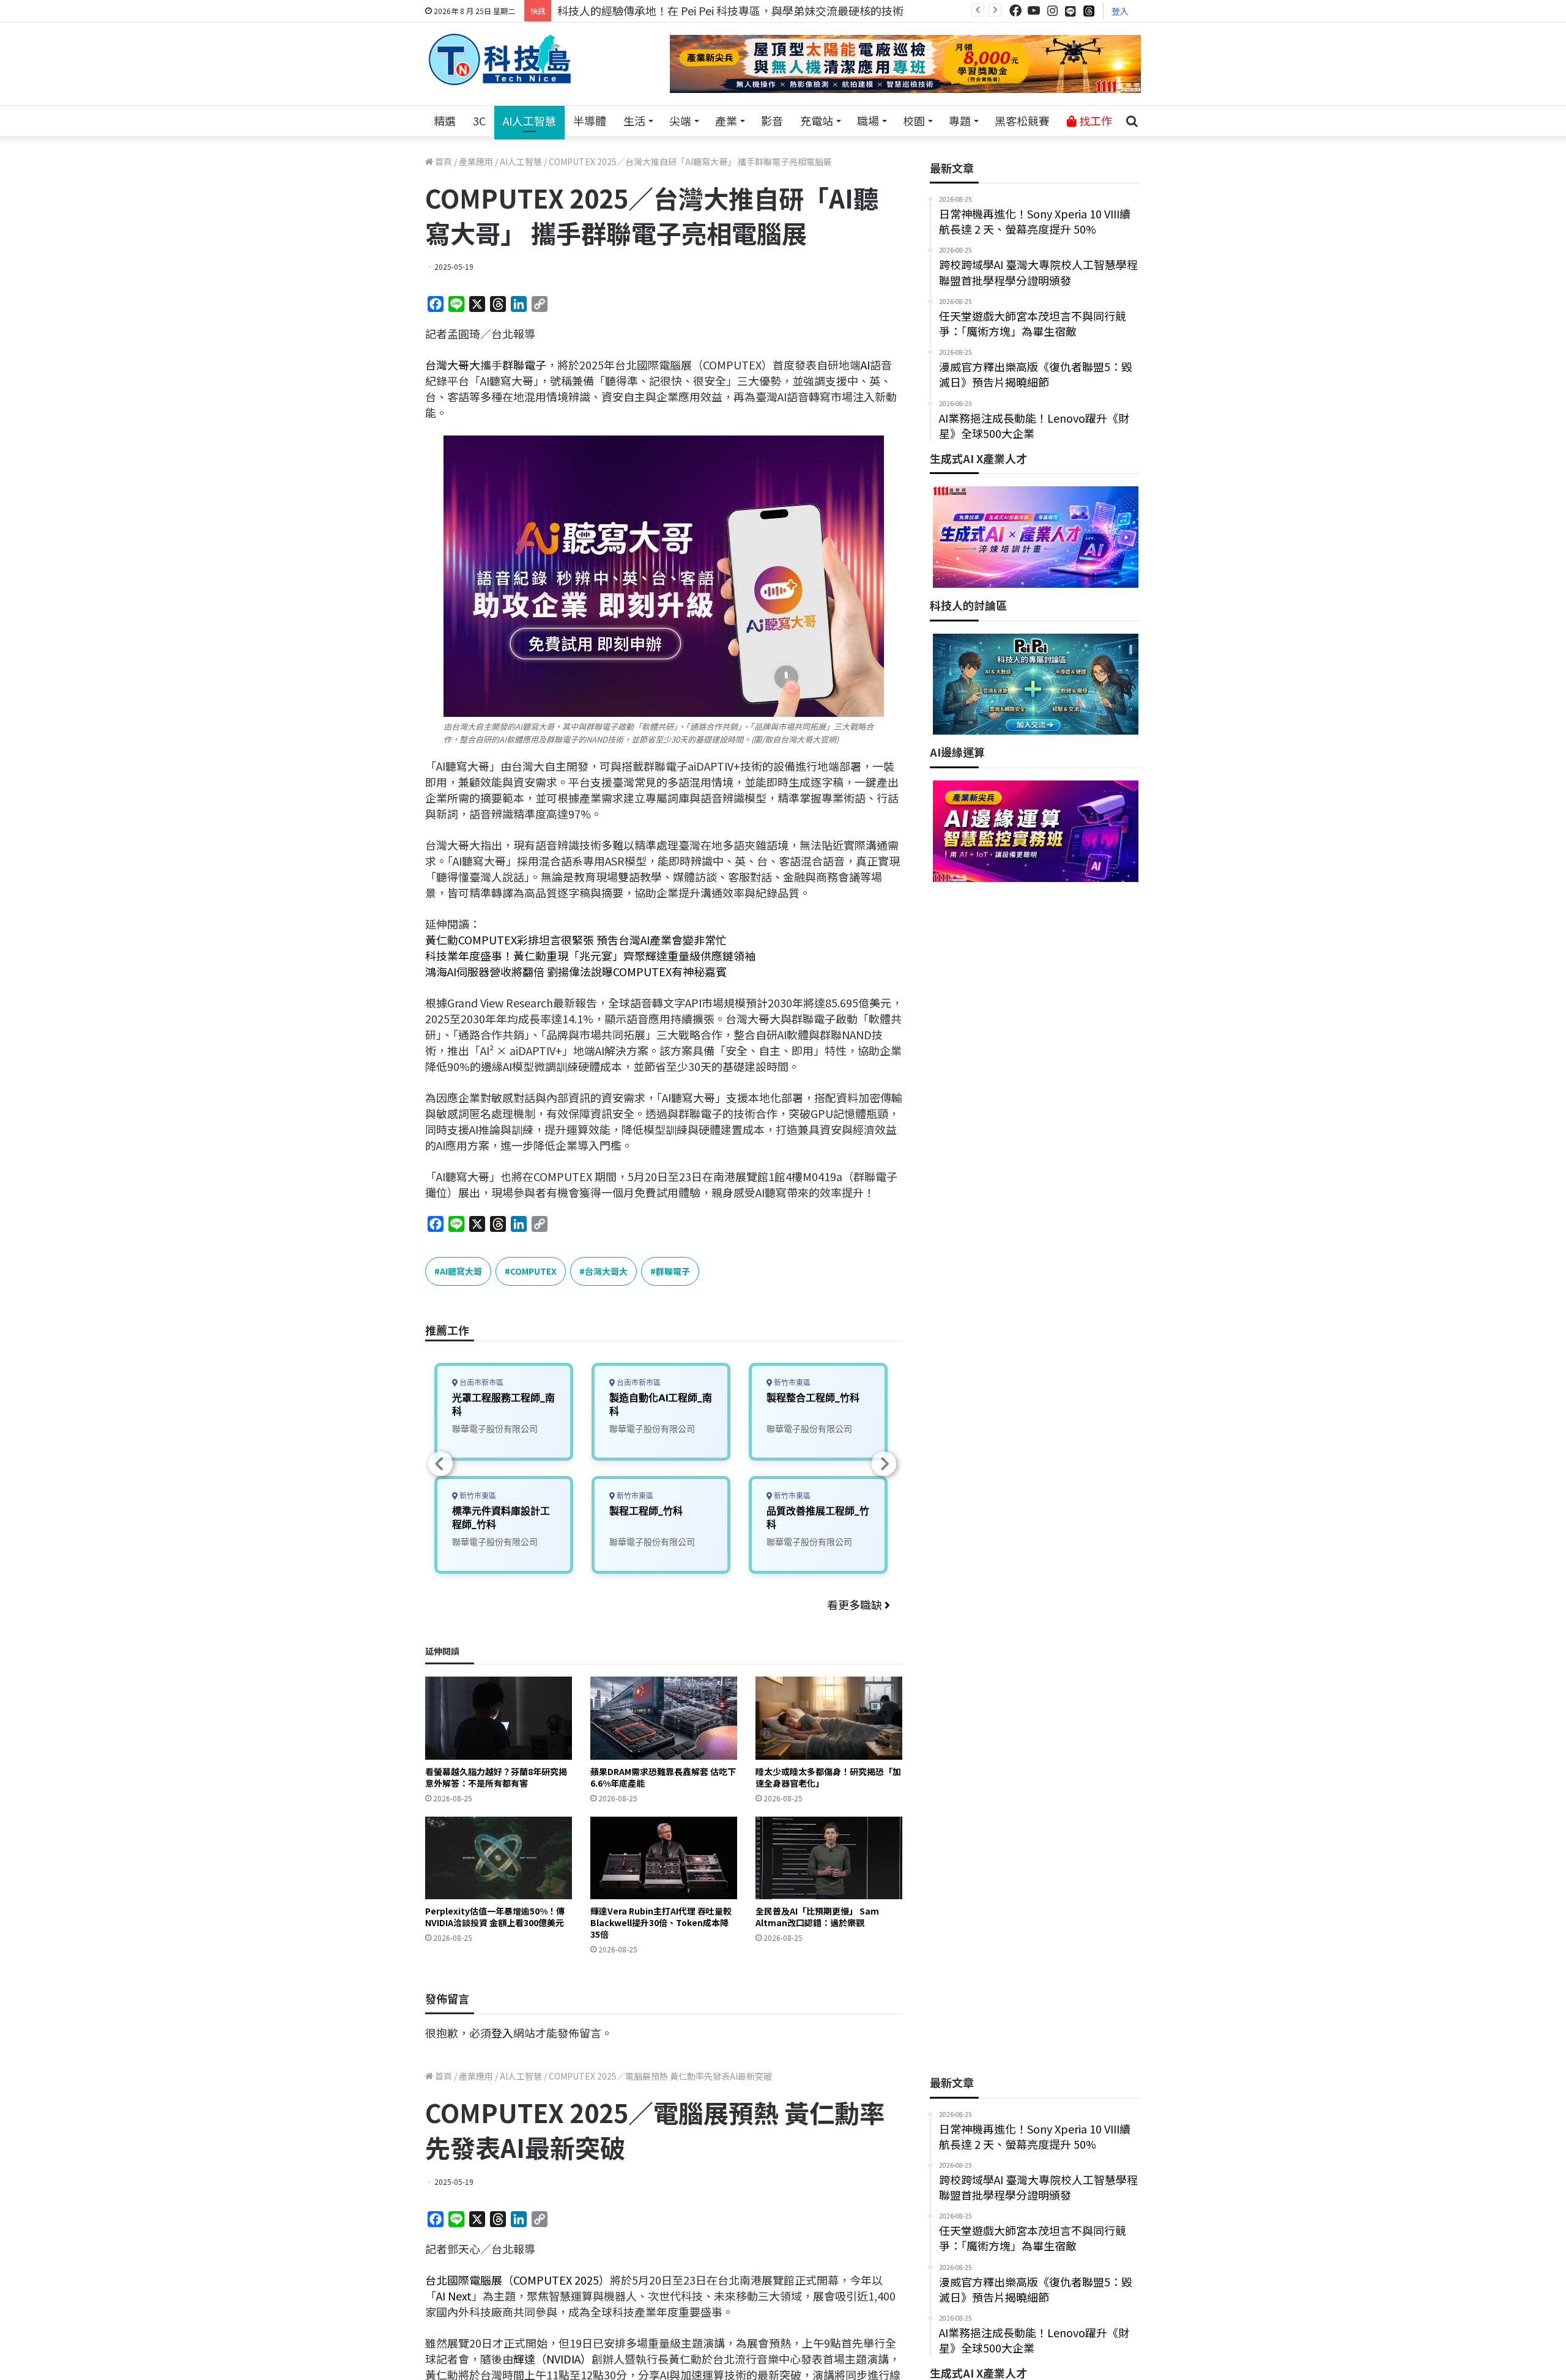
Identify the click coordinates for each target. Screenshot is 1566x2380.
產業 (726, 120)
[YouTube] (1034, 11)
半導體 (590, 120)
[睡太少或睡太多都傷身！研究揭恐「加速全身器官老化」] (829, 1718)
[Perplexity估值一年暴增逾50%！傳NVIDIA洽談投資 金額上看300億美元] (499, 1858)
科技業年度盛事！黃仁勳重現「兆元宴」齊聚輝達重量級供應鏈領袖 (590, 955)
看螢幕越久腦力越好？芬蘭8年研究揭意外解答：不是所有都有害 (496, 1777)
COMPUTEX (533, 1271)
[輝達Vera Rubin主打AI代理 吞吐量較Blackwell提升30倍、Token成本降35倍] (664, 1858)
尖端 (680, 120)
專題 (960, 120)
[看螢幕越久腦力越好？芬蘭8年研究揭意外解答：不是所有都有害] (499, 1718)
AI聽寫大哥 (461, 1271)
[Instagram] (1052, 11)
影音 (772, 120)
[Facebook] (1015, 11)
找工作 (1094, 120)
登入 (1120, 11)
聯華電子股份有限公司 (495, 1429)
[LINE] (1071, 11)
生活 (634, 120)
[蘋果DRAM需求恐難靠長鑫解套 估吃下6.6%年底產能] (664, 1718)
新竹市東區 (477, 1496)
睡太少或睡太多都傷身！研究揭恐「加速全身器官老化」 (828, 1777)
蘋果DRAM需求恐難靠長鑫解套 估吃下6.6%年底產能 (663, 1777)
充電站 (817, 120)
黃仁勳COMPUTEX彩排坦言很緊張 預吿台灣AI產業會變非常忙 (576, 940)
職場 (868, 120)
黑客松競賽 (1022, 120)
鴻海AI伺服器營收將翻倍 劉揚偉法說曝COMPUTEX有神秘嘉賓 (576, 971)
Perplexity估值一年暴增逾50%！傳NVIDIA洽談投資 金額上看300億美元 (495, 1917)
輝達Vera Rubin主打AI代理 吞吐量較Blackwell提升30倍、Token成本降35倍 (661, 1922)
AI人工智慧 (529, 120)
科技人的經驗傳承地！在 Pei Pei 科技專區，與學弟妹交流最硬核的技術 (730, 10)
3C (479, 120)
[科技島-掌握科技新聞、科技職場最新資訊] (500, 59)
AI (865, 365)
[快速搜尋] (1132, 121)
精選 (445, 120)
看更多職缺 (856, 1604)
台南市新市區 (481, 1383)
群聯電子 (524, 365)
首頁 (443, 161)
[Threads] (1089, 11)
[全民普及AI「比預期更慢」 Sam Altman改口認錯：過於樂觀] (829, 1858)
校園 (914, 120)
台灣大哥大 (453, 365)
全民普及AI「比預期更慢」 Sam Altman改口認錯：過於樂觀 (817, 1917)
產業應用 (476, 161)
